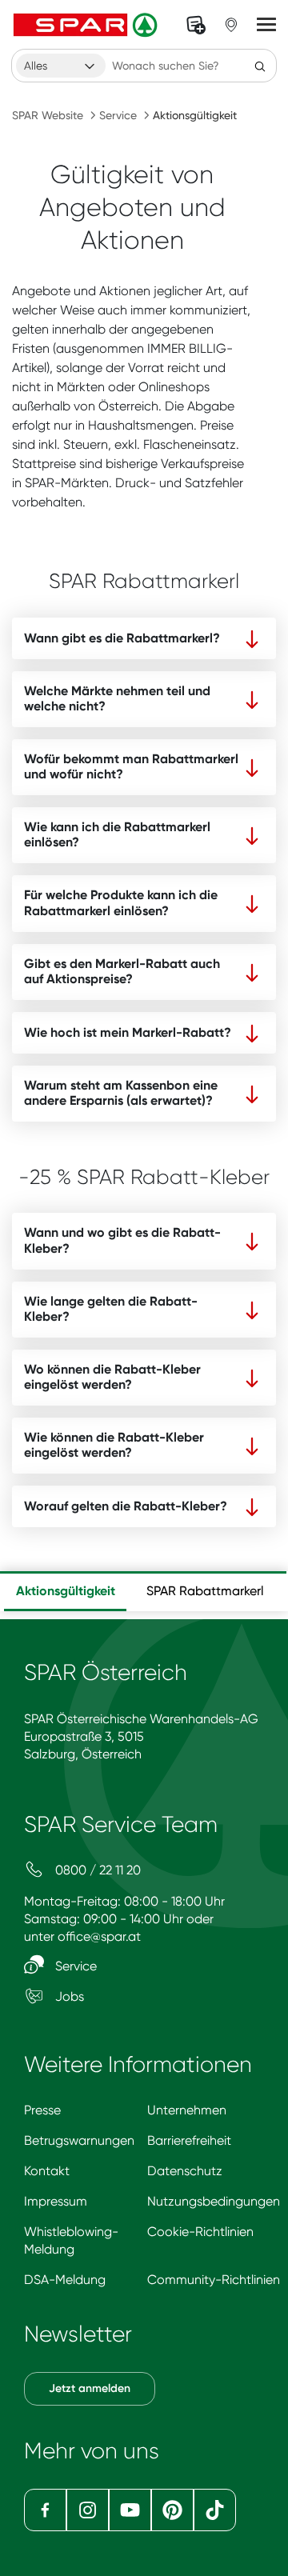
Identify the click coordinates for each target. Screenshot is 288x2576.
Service (118, 115)
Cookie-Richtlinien (200, 2232)
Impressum (56, 2201)
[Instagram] (88, 2510)
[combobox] (61, 66)
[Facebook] (45, 2510)
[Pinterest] (172, 2510)
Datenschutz (185, 2171)
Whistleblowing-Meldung (71, 2240)
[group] (65, 1591)
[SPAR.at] (87, 25)
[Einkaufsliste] (196, 25)
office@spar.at (99, 1936)
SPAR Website (48, 115)
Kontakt (47, 2171)
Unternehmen (187, 2110)
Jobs (68, 1996)
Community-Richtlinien (214, 2280)
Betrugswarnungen (79, 2140)
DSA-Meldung (65, 2280)
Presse (42, 2110)
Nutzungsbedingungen (214, 2201)
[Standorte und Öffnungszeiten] (231, 25)
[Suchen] (260, 66)
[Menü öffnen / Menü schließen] (266, 25)
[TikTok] (215, 2510)
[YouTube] (130, 2510)
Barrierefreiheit (189, 2140)
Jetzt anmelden (90, 2388)
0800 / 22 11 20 (96, 1870)
